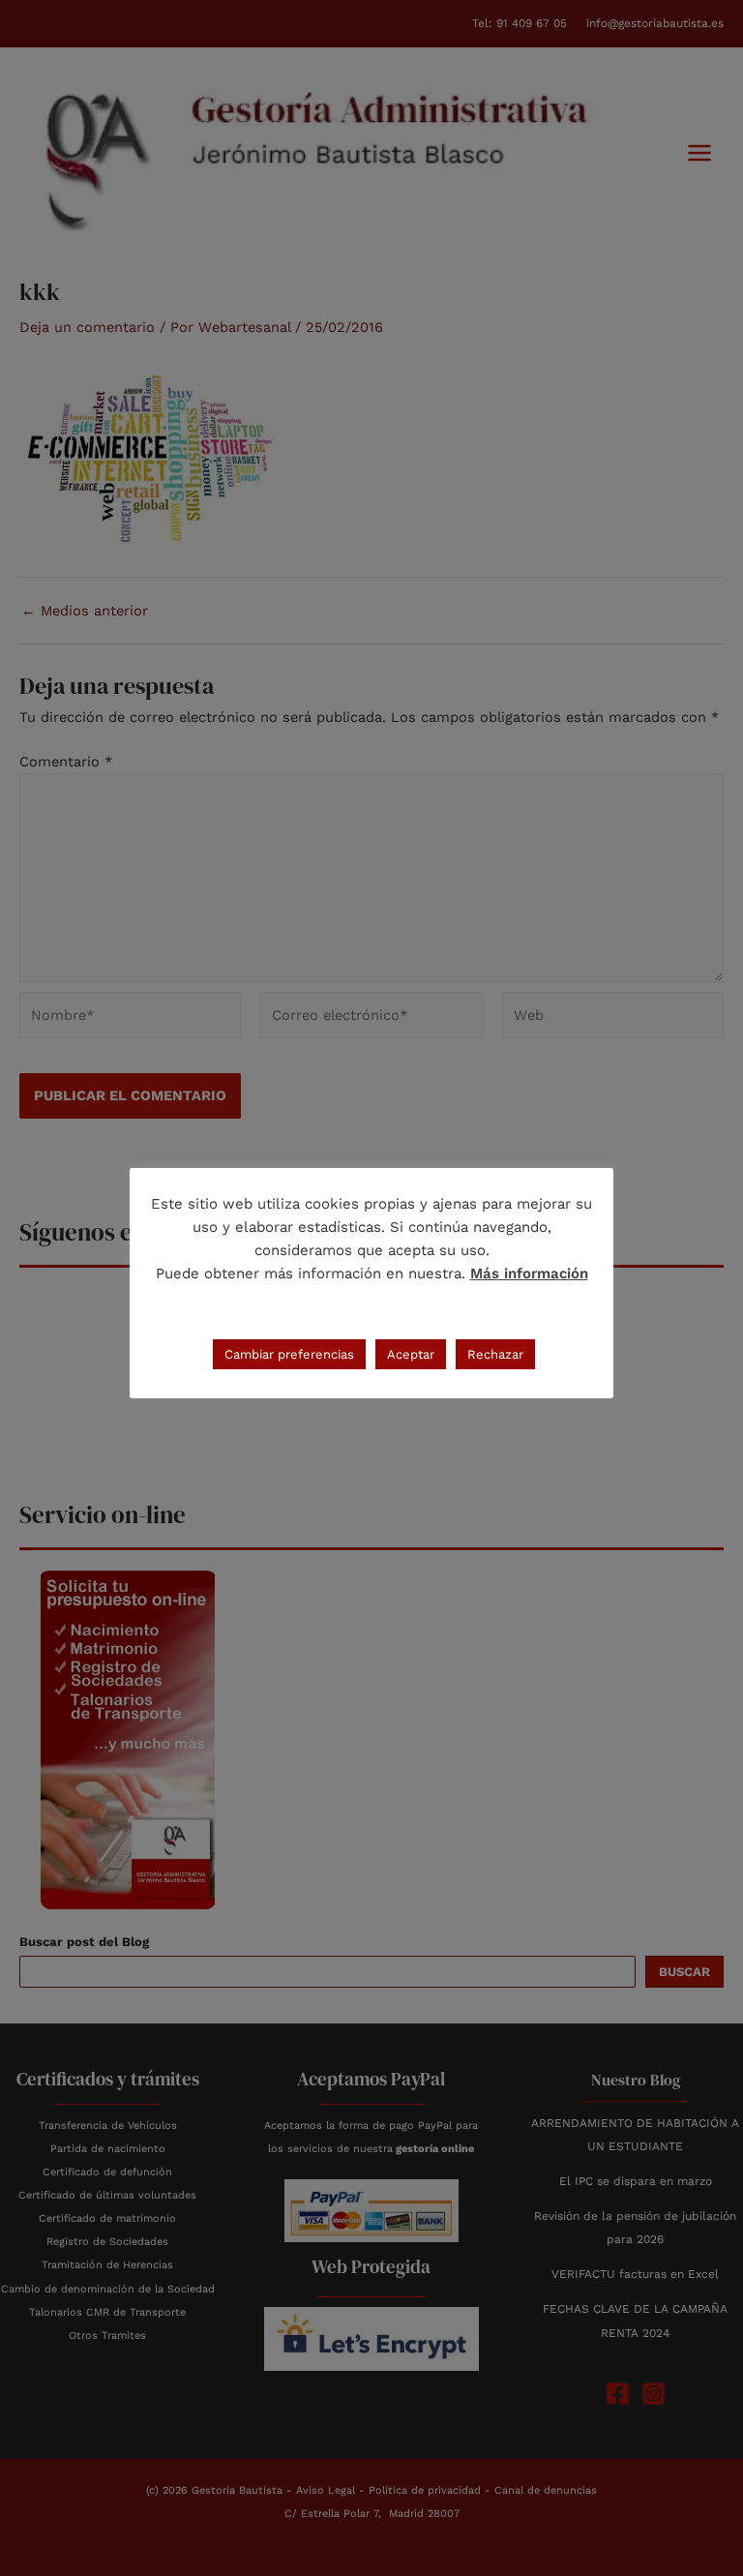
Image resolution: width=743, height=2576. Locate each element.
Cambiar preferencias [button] (289, 1354)
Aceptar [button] (411, 1354)
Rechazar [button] (495, 1354)
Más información (529, 1273)
